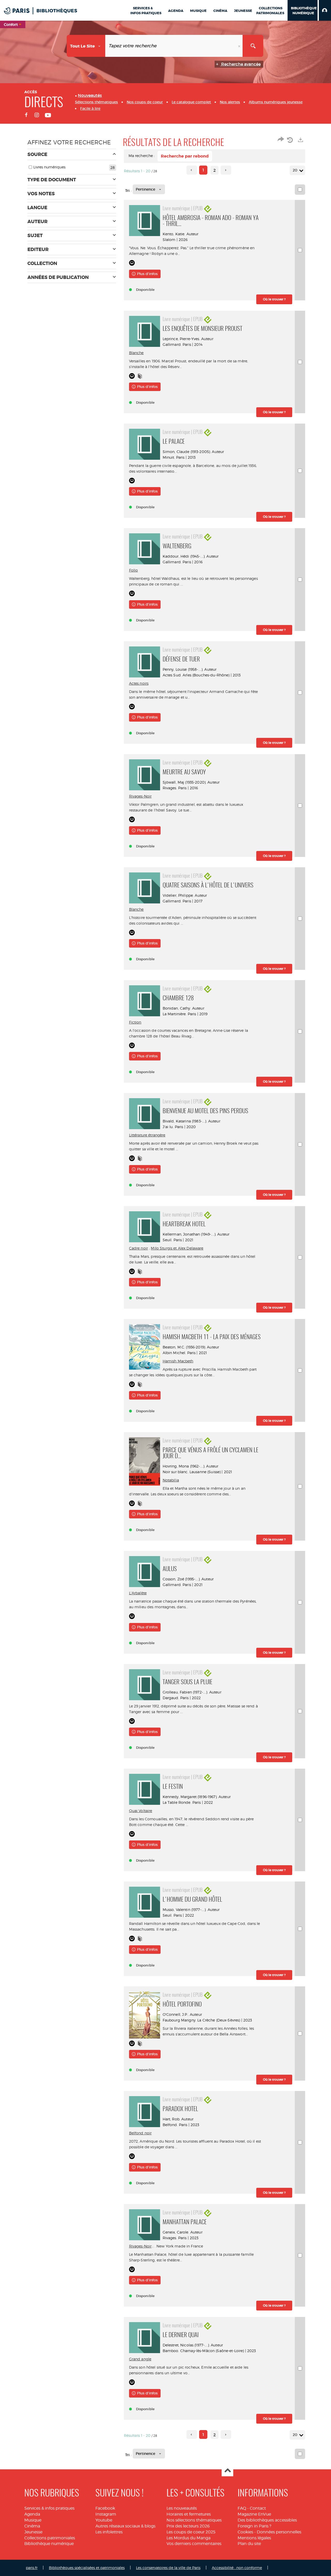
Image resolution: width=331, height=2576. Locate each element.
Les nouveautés (182, 2508)
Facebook (105, 2508)
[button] (325, 10)
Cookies (245, 2532)
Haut (227, 2471)
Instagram (106, 2514)
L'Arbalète (138, 1593)
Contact (258, 2508)
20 (295, 170)
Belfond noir (140, 2133)
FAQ (242, 2508)
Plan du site (249, 2544)
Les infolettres (109, 2532)
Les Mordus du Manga (189, 2538)
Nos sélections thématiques (194, 2520)
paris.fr (32, 2568)
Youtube (104, 2520)
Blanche (136, 353)
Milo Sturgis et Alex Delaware (177, 1248)
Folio (134, 570)
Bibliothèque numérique (49, 2544)
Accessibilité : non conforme (237, 2568)
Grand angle (140, 2359)
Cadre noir (138, 1248)
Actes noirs (139, 683)
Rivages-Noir (140, 796)
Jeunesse (33, 2532)
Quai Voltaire (141, 1811)
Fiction (135, 1022)
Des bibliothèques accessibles (267, 2520)
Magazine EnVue (254, 2514)
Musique (33, 2520)
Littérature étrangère (147, 1135)
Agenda (32, 2514)
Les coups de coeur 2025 (191, 2532)
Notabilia (171, 1480)
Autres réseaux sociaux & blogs (125, 2526)
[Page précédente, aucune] (192, 170)
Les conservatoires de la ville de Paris (168, 2568)
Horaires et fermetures (189, 2514)
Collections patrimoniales (50, 2538)
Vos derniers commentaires (194, 2544)
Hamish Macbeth (178, 1361)
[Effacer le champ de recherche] (240, 46)
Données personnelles (279, 2532)
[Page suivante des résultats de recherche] (226, 170)
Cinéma (32, 2526)
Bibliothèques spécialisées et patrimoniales (87, 2568)
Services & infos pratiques (49, 2508)
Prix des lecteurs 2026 (188, 2526)
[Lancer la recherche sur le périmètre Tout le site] (253, 46)
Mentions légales (254, 2538)
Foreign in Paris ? (254, 2526)
